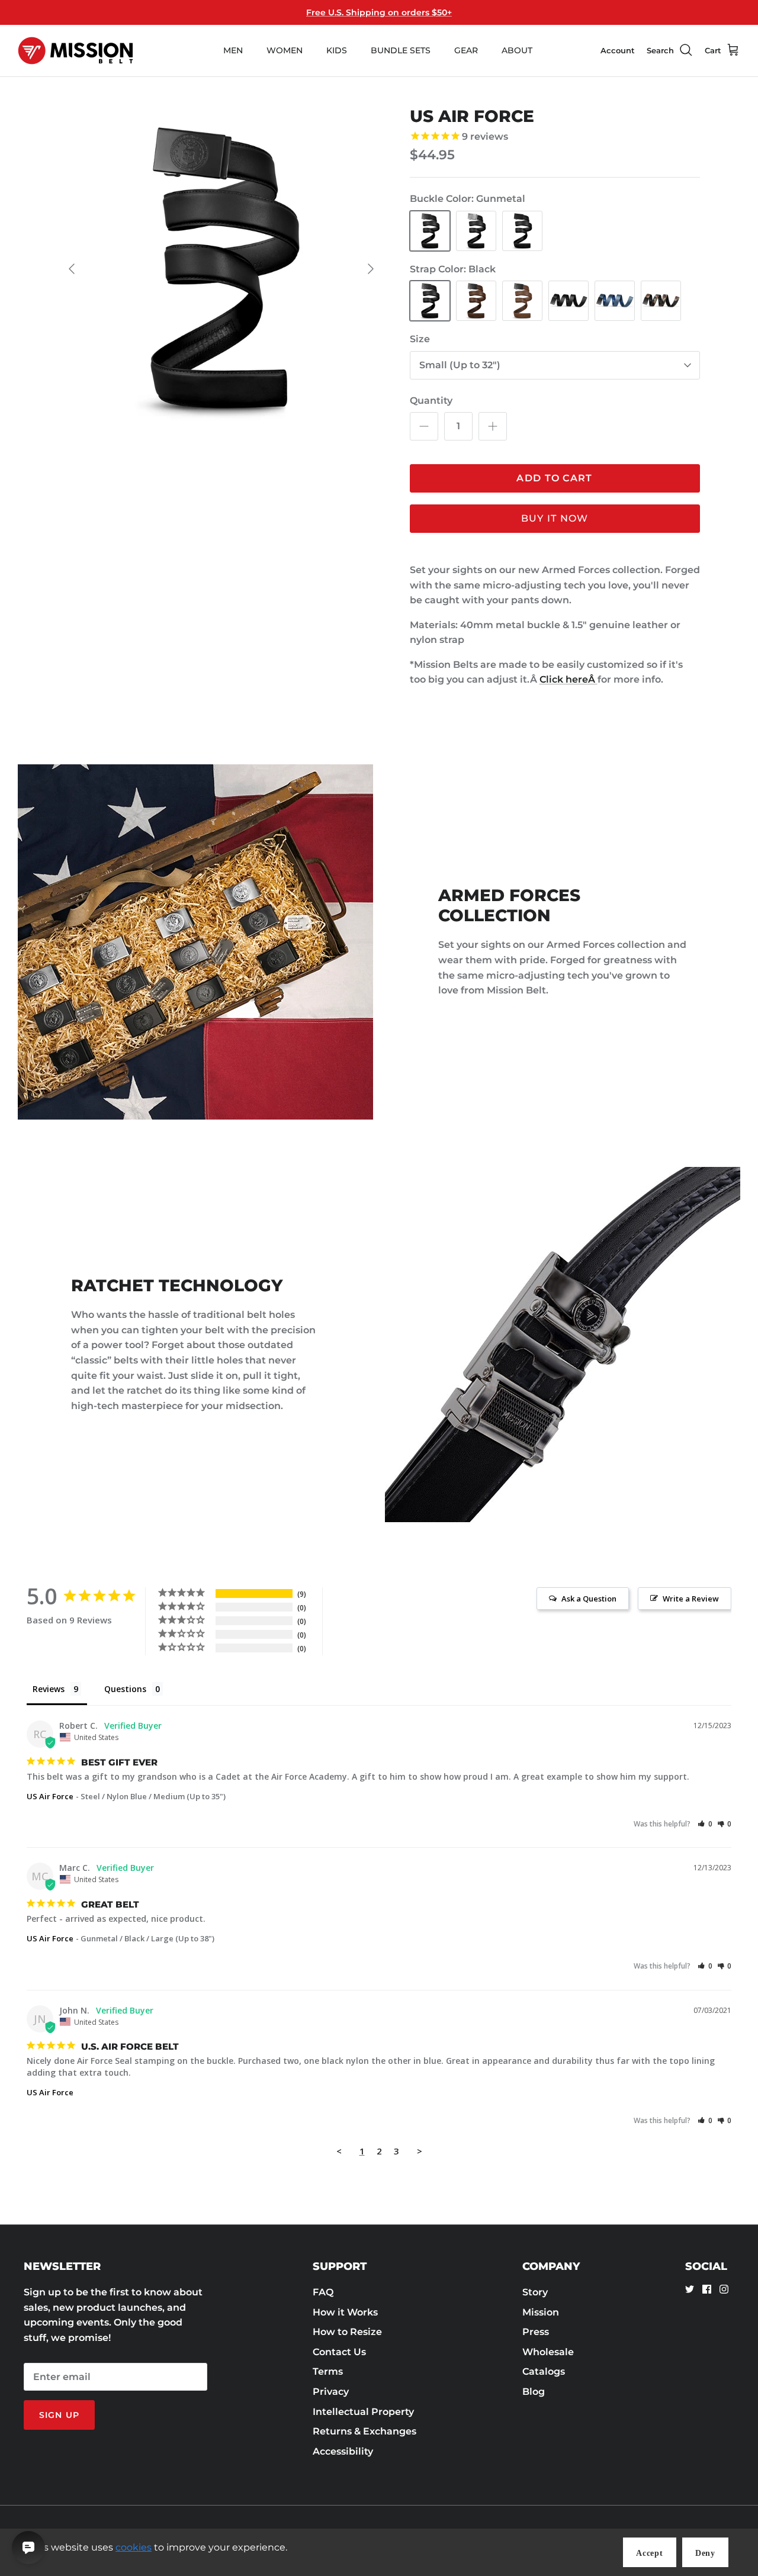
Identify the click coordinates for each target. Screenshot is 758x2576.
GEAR (466, 50)
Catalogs (544, 2371)
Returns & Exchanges (364, 2431)
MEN (233, 50)
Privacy (331, 2392)
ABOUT (517, 50)
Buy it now (555, 518)
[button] (705, 1824)
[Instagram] (724, 2289)
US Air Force (50, 1796)
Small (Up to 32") (460, 365)
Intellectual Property (363, 2412)
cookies (134, 2547)
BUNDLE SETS (401, 50)
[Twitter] (690, 2289)
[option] (221, 269)
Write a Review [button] (691, 1599)
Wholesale (548, 2352)
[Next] (371, 269)
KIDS (337, 50)
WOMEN (285, 50)
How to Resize (347, 2332)
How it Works (345, 2312)
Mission (541, 2312)
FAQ (323, 2292)
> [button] (420, 2151)
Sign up (59, 2415)
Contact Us (339, 2352)
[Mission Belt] (76, 51)
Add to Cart (554, 478)
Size (420, 339)
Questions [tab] (125, 1689)
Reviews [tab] (49, 1689)
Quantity (431, 401)
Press (536, 2332)
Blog (534, 2392)
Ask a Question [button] (589, 1599)
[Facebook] (707, 2289)
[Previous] (72, 269)
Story (535, 2292)
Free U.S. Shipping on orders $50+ (379, 12)
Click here (568, 679)
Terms (328, 2371)
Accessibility (343, 2451)
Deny (705, 2553)
